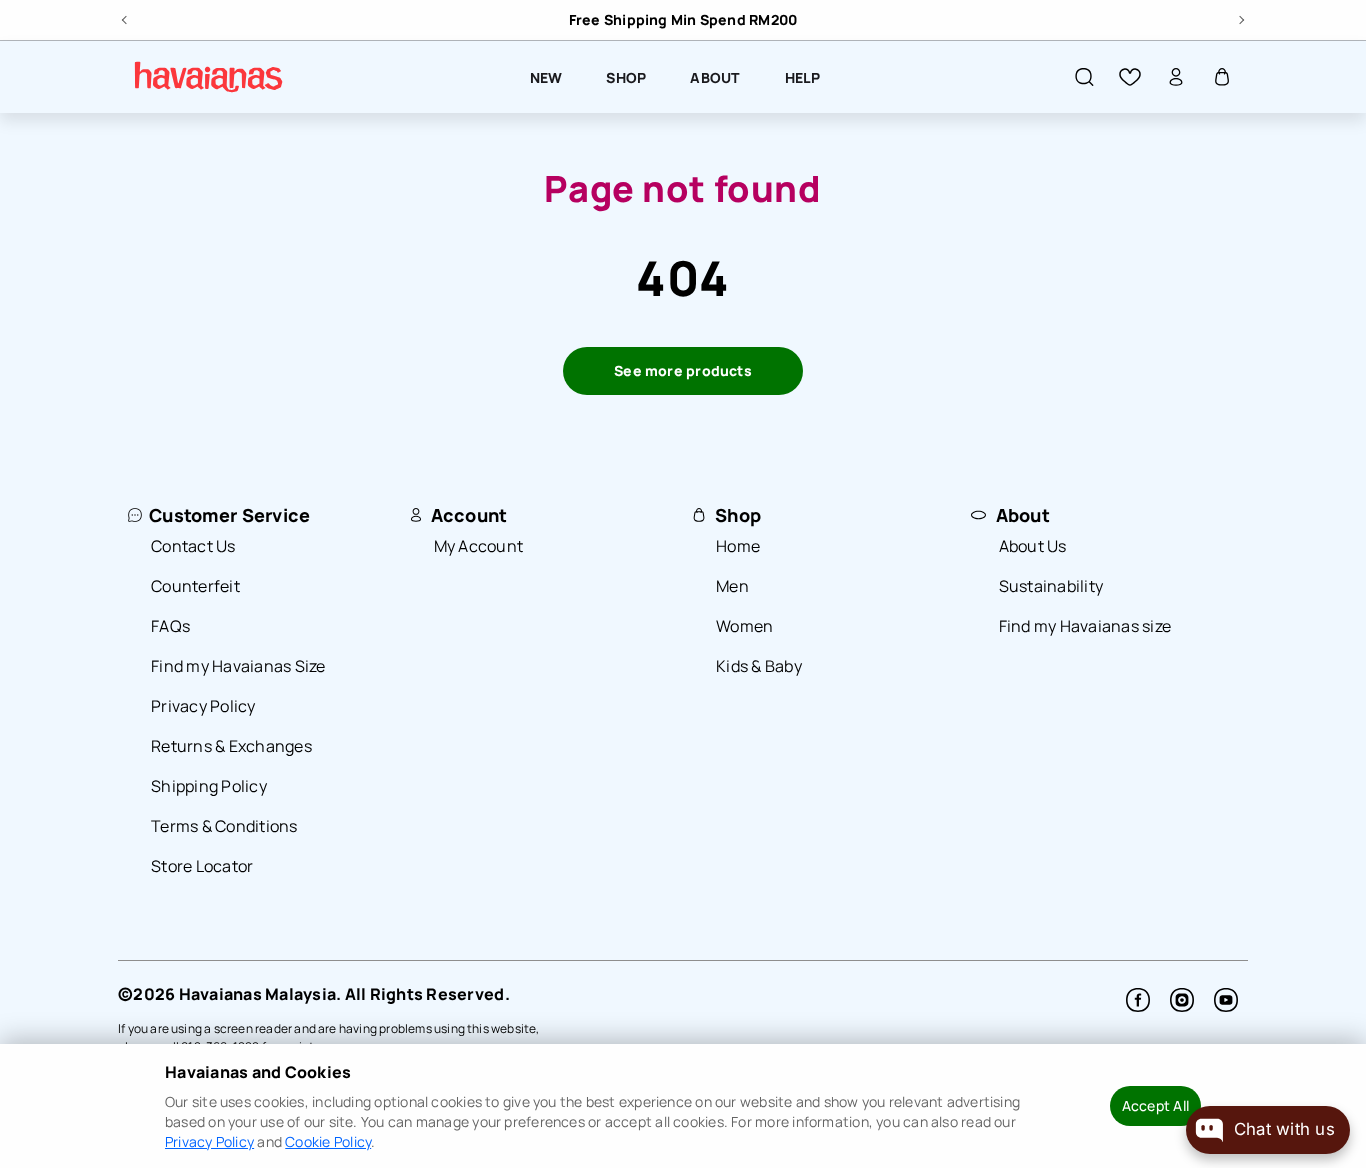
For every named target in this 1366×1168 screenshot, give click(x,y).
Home (738, 546)
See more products (683, 370)
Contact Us (193, 546)
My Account (479, 546)
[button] (1084, 77)
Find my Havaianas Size (238, 666)
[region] (683, 20)
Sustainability (1051, 586)
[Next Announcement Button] (1240, 17)
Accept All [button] (1155, 1105)
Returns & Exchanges (231, 746)
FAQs (170, 626)
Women (744, 626)
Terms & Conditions (224, 826)
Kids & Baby (759, 666)
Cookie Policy (328, 1141)
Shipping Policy (209, 786)
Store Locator (202, 866)
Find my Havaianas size (1085, 626)
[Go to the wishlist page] (1130, 77)
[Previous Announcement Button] (126, 17)
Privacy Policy (203, 706)
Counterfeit (195, 586)
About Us (1033, 546)
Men (732, 586)
